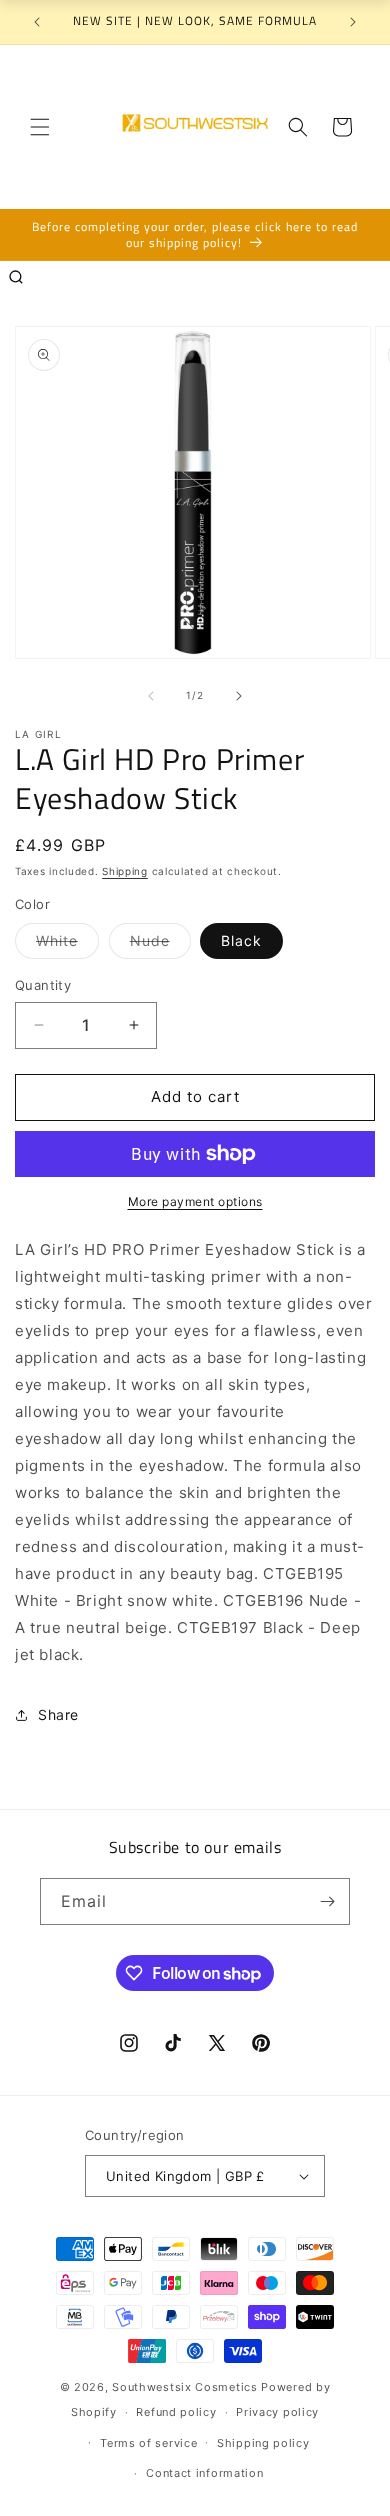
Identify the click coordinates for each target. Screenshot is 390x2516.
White (67, 945)
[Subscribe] (327, 1901)
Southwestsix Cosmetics (186, 2387)
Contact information (204, 2473)
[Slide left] (151, 696)
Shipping (125, 871)
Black (241, 940)
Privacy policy (277, 2412)
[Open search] (16, 277)
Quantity (43, 985)
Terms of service (148, 2443)
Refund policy (176, 2412)
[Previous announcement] (37, 22)
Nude (160, 945)
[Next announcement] (353, 22)
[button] (40, 127)
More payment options (195, 1201)
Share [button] (58, 1714)
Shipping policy (263, 2443)
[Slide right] (239, 696)
